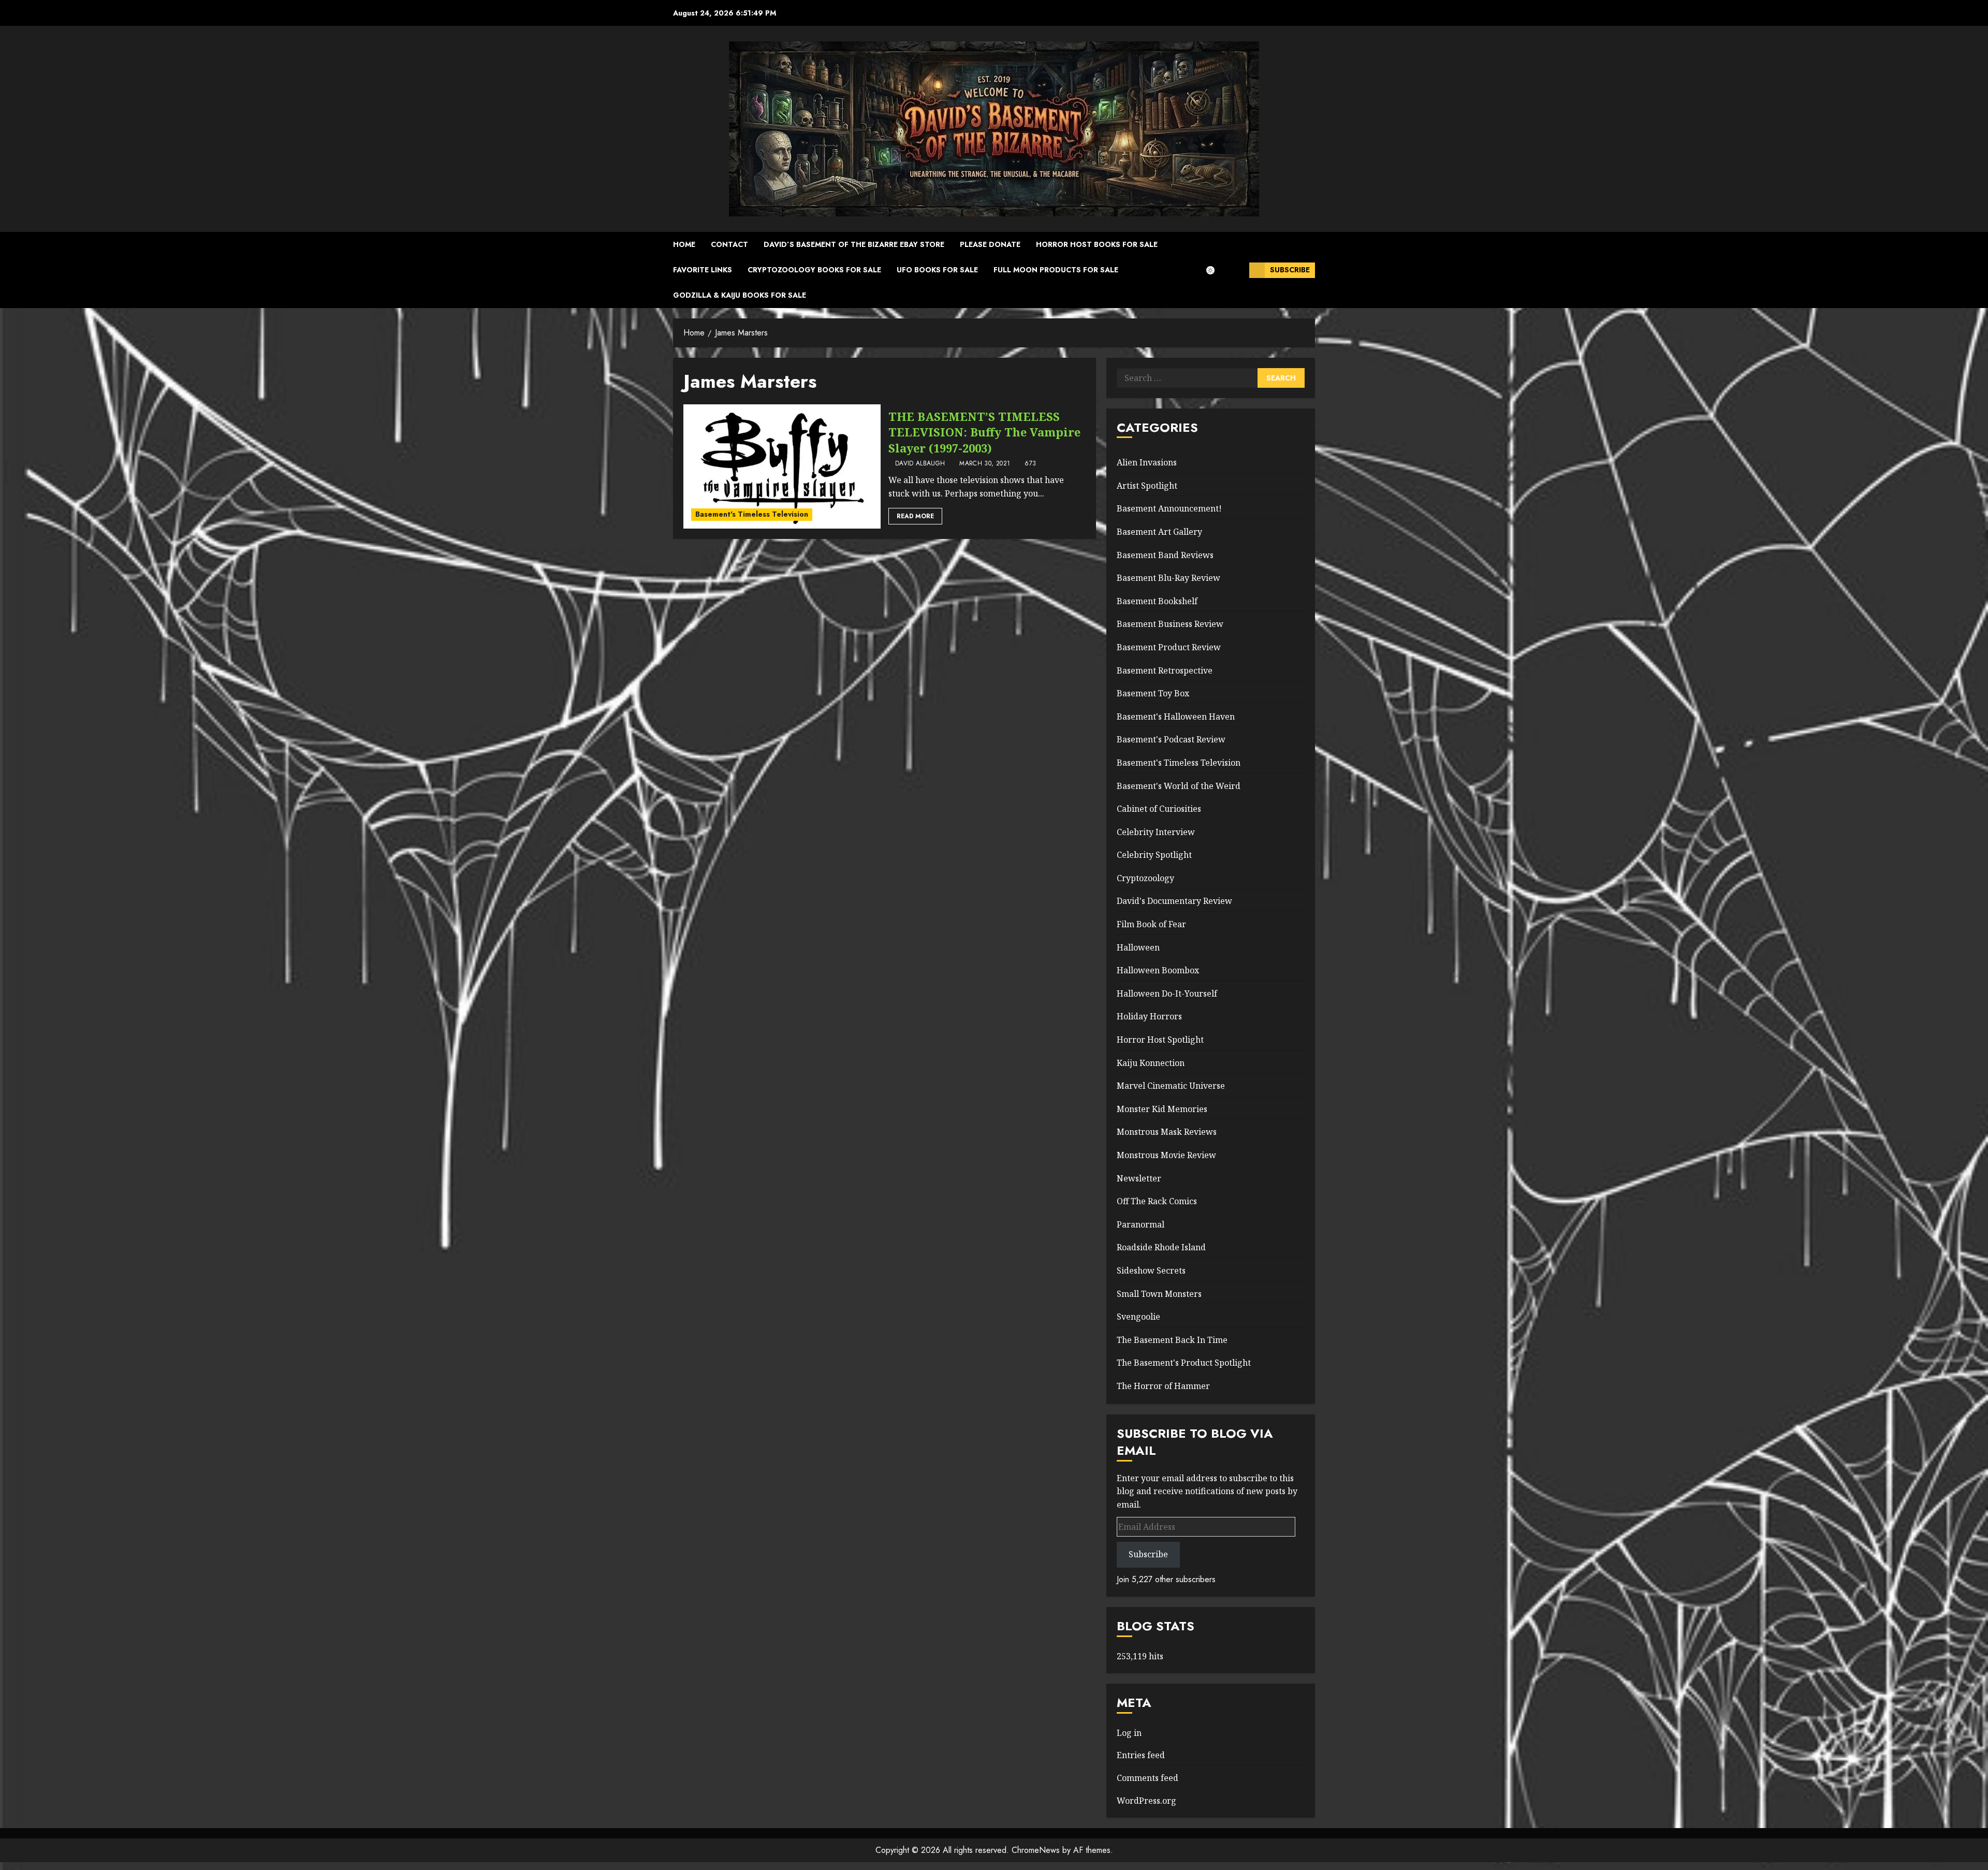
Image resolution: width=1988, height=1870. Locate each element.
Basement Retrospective (1165, 670)
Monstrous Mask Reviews (1167, 1132)
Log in (1129, 1733)
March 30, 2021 (985, 464)
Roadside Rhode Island (1161, 1247)
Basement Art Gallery (1159, 532)
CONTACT (729, 244)
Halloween (1138, 947)
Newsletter (1139, 1178)
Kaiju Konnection (1151, 1063)
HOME (684, 244)
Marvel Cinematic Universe (1171, 1086)
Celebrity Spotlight (1154, 855)
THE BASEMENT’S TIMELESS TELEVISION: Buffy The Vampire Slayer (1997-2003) (984, 432)
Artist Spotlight (1147, 486)
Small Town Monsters (1159, 1294)
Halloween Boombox (1158, 970)
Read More (915, 516)
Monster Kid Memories (1162, 1109)
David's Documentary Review (1174, 901)
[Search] (1238, 270)
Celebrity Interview (1156, 832)
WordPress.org (1146, 1801)
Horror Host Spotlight (1160, 1040)
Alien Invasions (1147, 462)
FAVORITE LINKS (703, 270)
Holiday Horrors (1149, 1016)
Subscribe (1290, 270)
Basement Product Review (1169, 647)
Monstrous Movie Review (1166, 1155)
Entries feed (1141, 1755)
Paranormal (1141, 1224)
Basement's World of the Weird (1179, 786)
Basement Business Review (1170, 624)
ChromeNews (1036, 1850)
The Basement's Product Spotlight (1184, 1363)
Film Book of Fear (1151, 924)
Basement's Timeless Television (752, 514)
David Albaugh (920, 464)
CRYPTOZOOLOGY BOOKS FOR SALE (814, 270)
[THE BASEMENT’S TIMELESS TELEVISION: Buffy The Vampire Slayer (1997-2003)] (782, 466)
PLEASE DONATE (990, 244)
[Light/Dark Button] (1216, 270)
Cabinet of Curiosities (1159, 809)
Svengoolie (1138, 1317)
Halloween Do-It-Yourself (1167, 994)
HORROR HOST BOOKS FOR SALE (1097, 244)
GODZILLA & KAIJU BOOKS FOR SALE (740, 295)
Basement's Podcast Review (1171, 739)
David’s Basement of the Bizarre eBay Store (854, 244)
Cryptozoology (1145, 878)
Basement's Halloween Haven (1176, 717)
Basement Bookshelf (1157, 601)
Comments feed (1148, 1778)
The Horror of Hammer (1163, 1386)
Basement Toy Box (1153, 693)
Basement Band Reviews (1165, 555)
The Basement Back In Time (1172, 1340)
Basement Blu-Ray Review (1168, 578)
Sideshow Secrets (1151, 1270)
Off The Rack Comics (1157, 1201)
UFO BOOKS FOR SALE (937, 270)
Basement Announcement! (1169, 508)
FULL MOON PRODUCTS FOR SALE (1056, 270)
